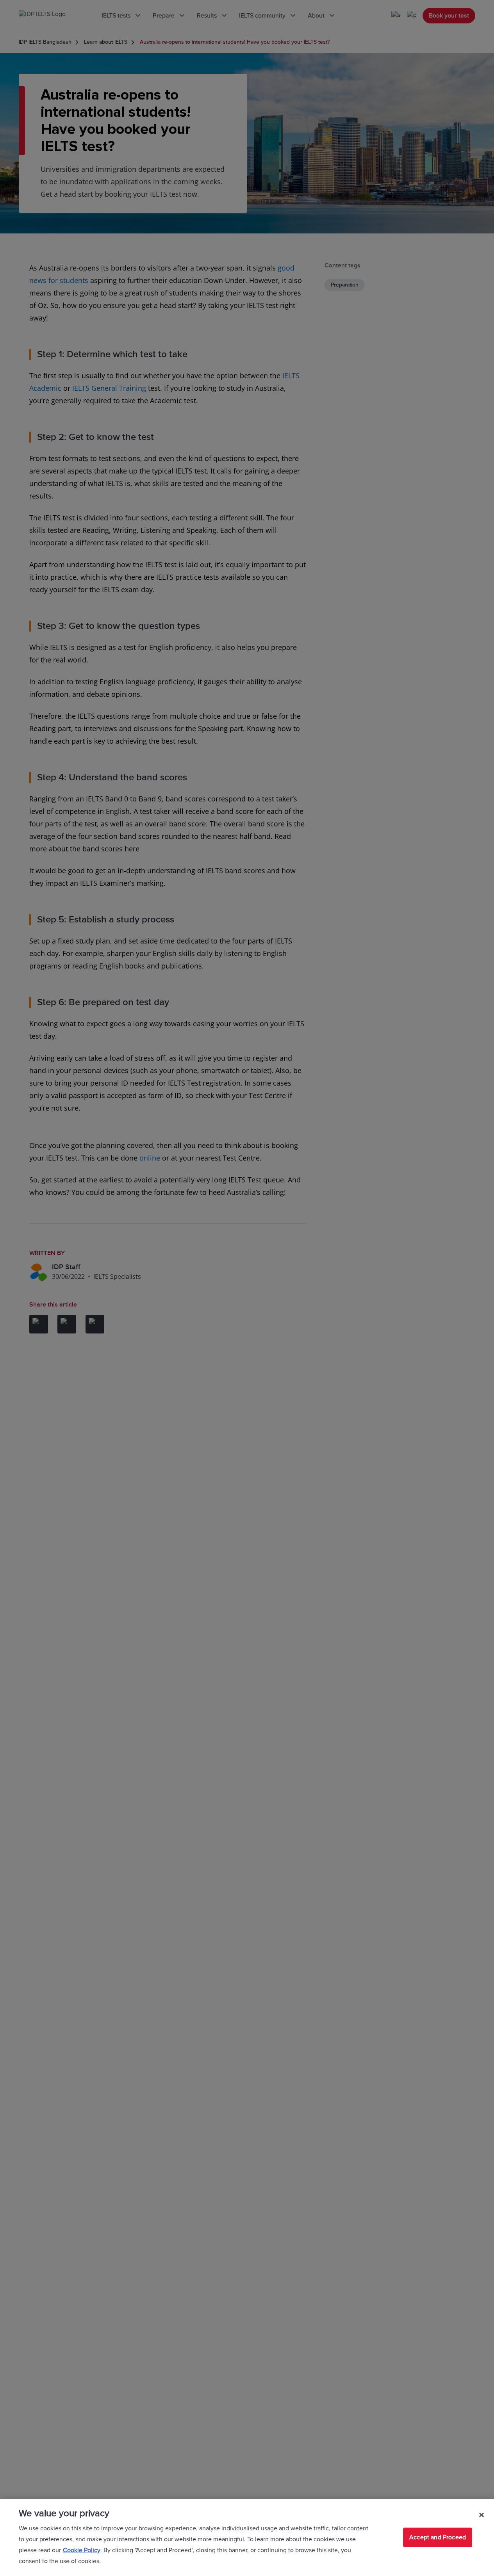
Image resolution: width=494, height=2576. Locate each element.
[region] (247, 2537)
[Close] (482, 2515)
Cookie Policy (82, 2550)
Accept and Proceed (438, 2537)
